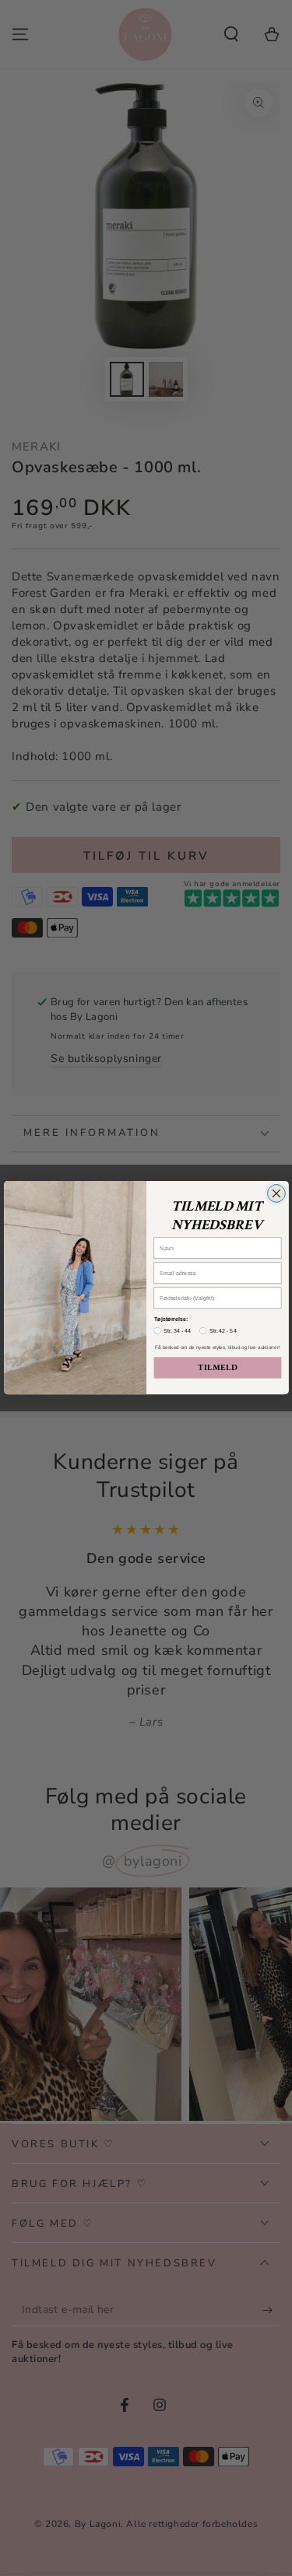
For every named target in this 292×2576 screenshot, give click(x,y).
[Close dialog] (276, 1194)
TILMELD (218, 1368)
